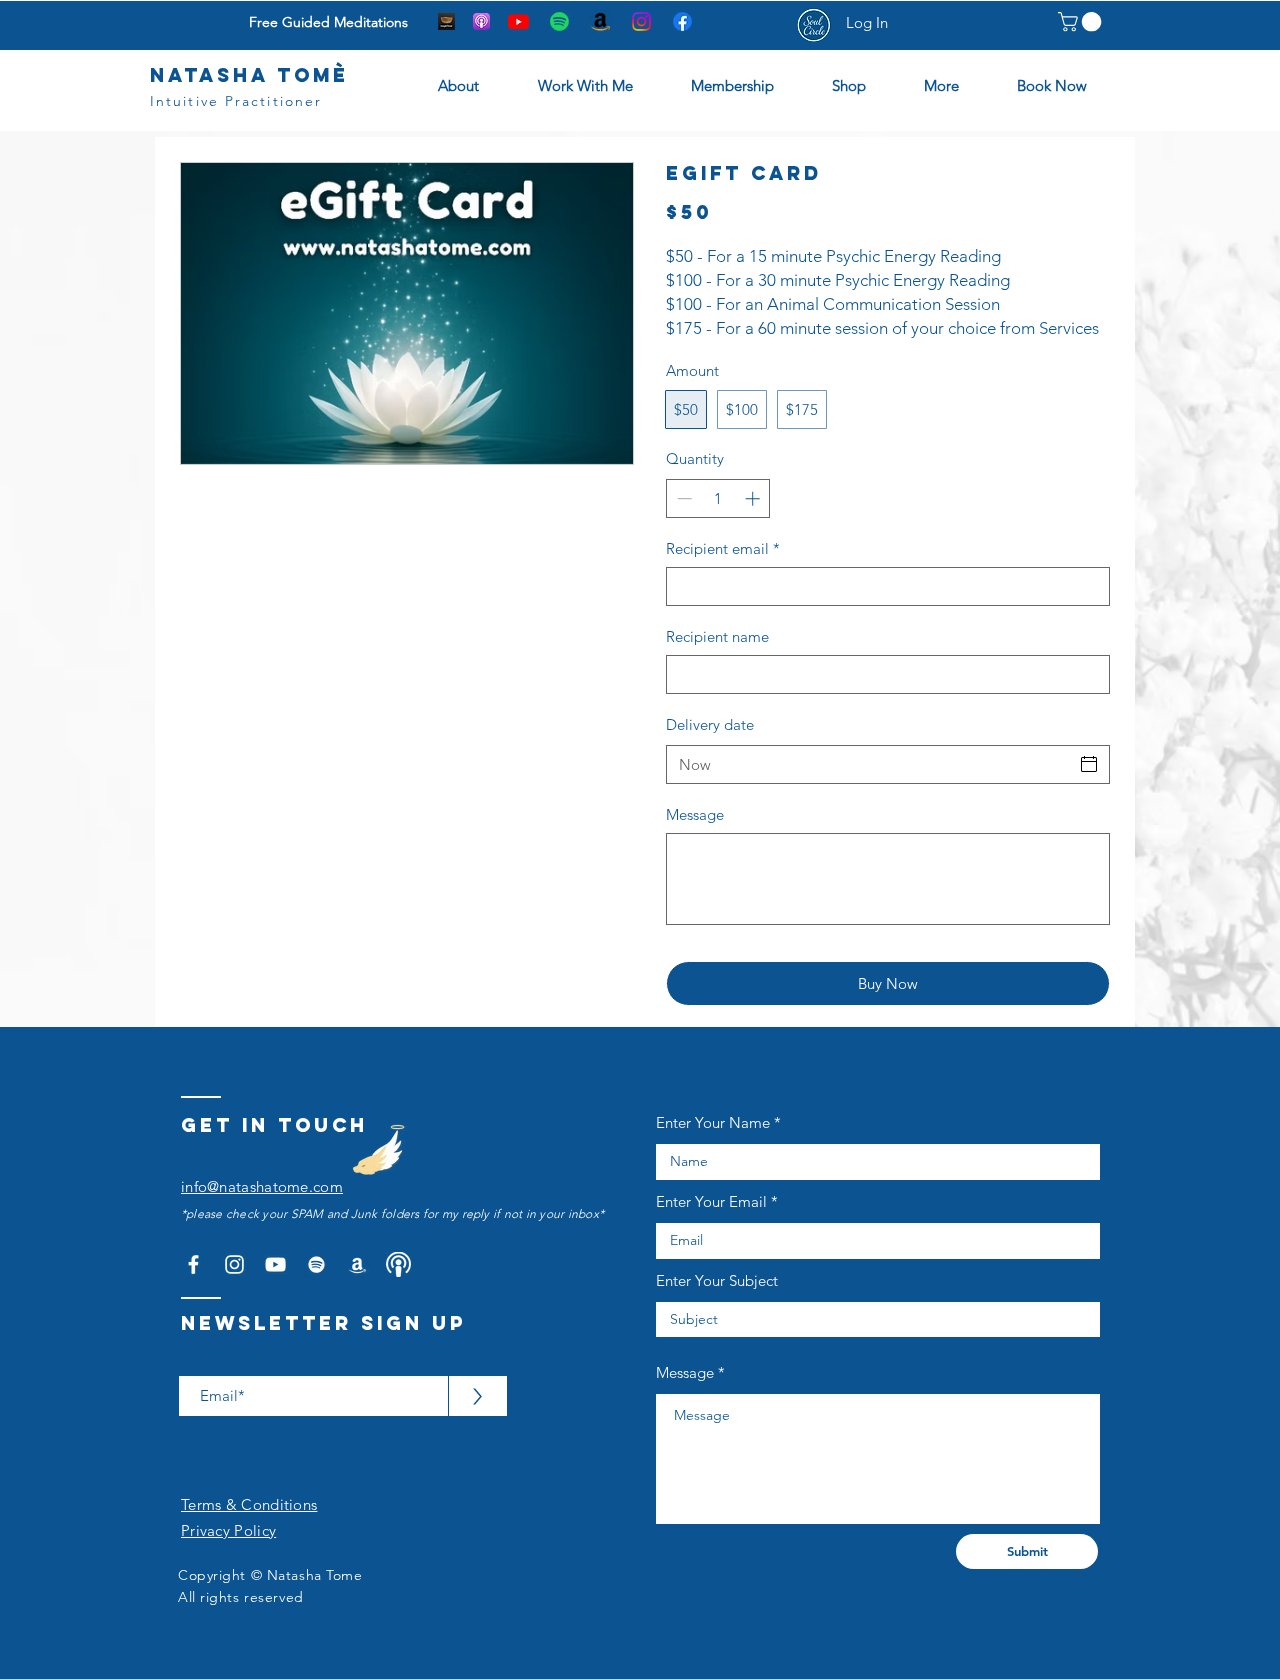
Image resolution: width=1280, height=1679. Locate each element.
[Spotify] (559, 21)
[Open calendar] (1089, 764)
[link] (1082, 22)
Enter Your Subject (717, 1280)
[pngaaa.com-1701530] (398, 1264)
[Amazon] (600, 21)
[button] (746, 86)
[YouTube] (275, 1264)
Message (695, 814)
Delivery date (710, 724)
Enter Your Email (711, 1201)
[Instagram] (641, 21)
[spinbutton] (718, 498)
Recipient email (723, 548)
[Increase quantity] (754, 498)
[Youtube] (518, 21)
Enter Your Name (713, 1122)
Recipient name (717, 636)
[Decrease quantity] (682, 498)
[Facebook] (682, 21)
